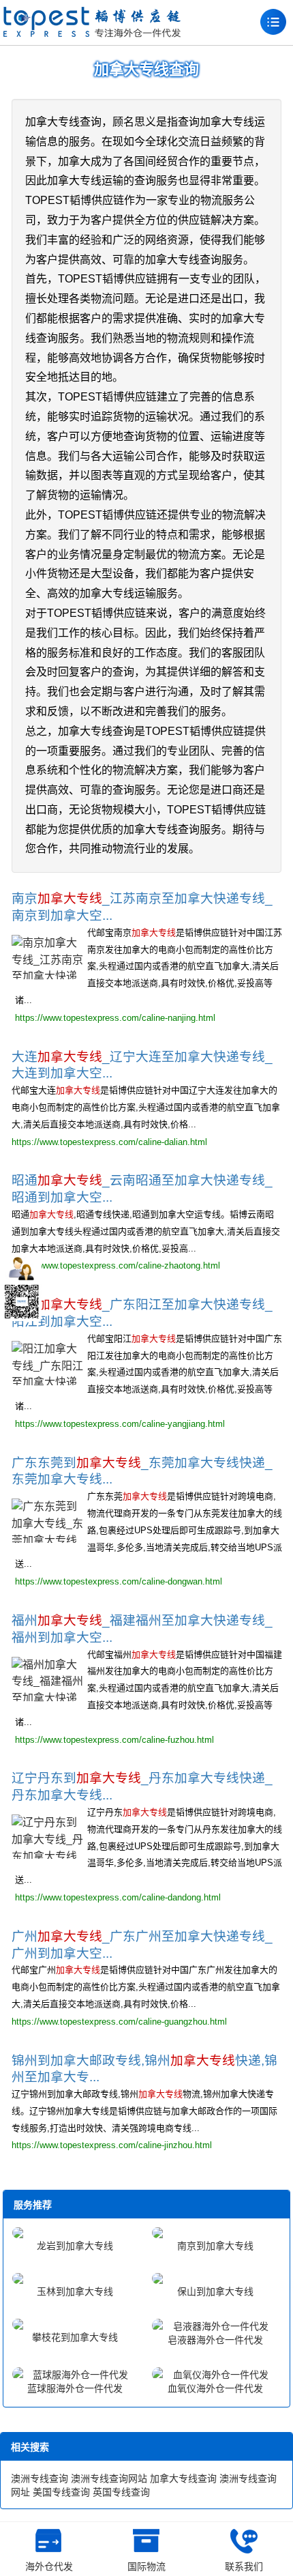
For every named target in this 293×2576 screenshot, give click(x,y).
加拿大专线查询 (183, 2478)
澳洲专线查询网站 (109, 2478)
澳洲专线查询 (40, 2478)
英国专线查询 (121, 2492)
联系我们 (244, 2566)
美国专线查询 (61, 2492)
